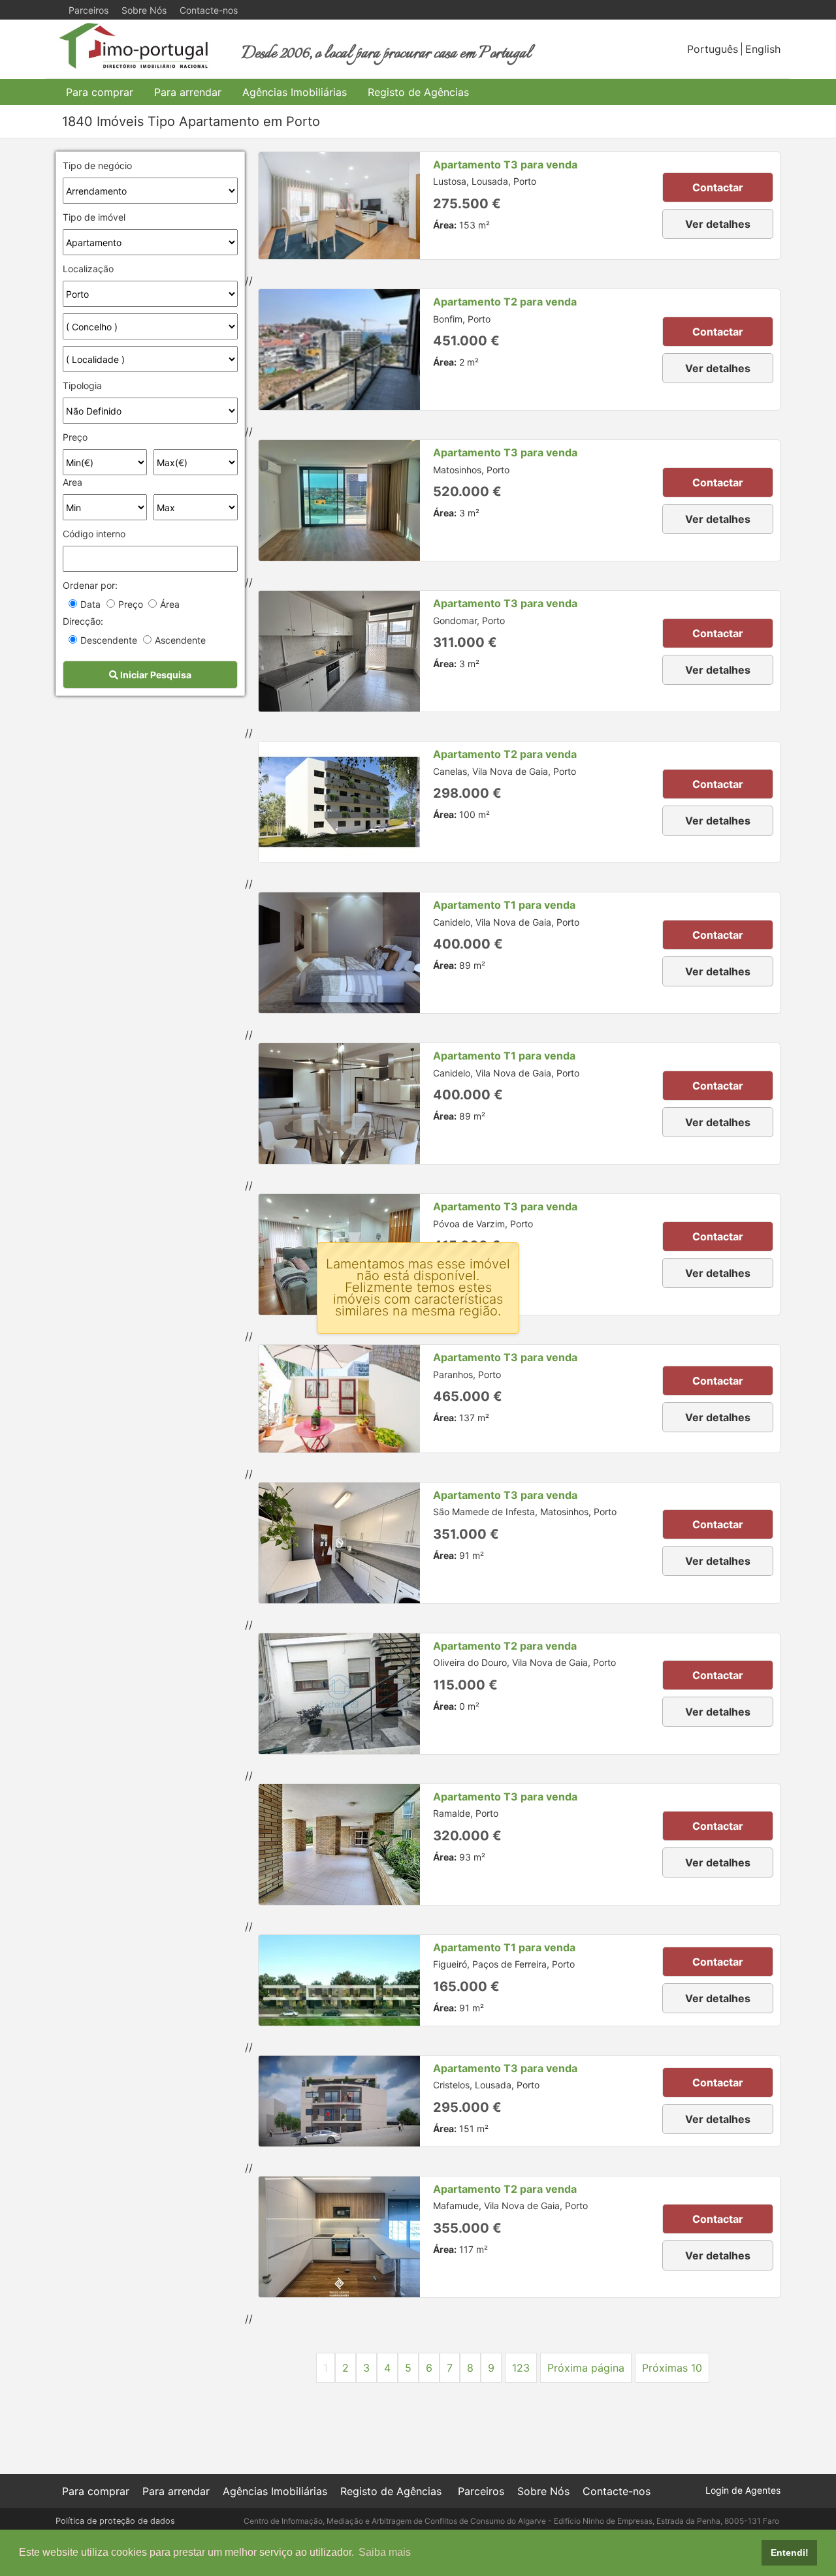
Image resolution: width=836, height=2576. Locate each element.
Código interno (94, 534)
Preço (75, 437)
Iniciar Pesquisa (155, 675)
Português (713, 49)
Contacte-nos (209, 10)
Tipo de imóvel (94, 217)
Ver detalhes (718, 224)
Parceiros (88, 10)
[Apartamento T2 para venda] (339, 350)
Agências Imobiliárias (295, 92)
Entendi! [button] (790, 2552)
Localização (88, 269)
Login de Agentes (743, 2490)
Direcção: (83, 621)
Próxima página (586, 2368)
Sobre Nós (144, 10)
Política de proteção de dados (115, 2521)
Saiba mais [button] (385, 2552)
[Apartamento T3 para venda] (339, 206)
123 (521, 2368)
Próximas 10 (672, 2368)
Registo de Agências (418, 92)
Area (72, 482)
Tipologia (82, 385)
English (763, 49)
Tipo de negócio (97, 165)
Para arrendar (188, 92)
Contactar (718, 187)
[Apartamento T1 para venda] (339, 953)
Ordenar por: (90, 585)
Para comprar (100, 92)
